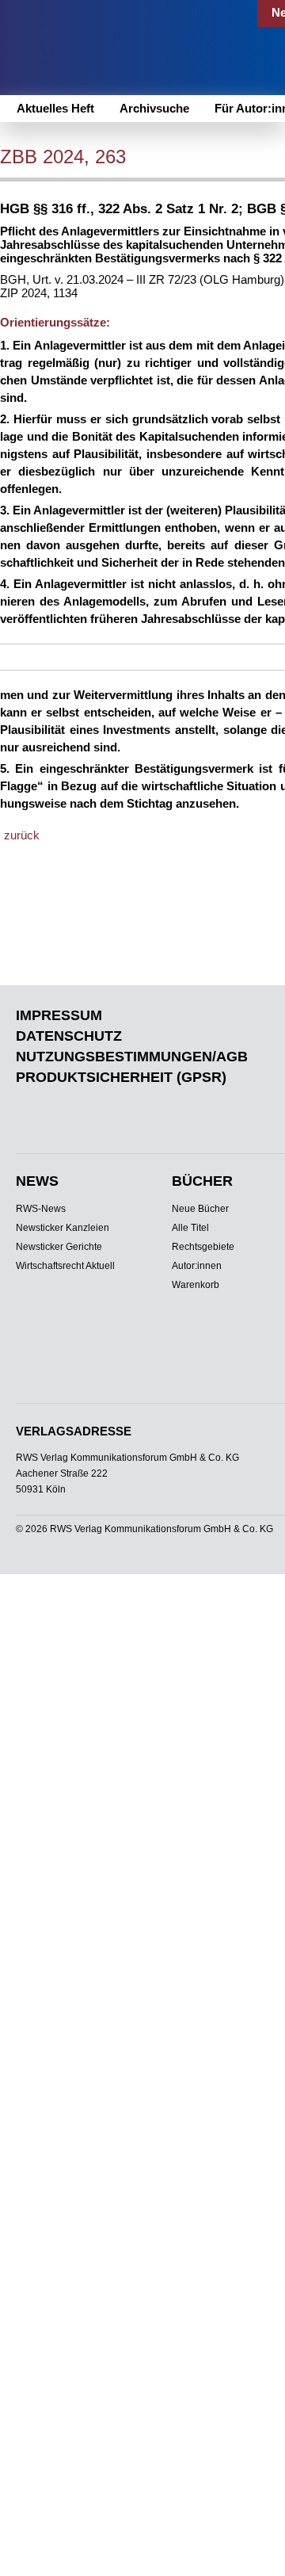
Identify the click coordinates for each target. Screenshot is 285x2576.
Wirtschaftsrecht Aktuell (65, 1266)
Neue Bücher (200, 1209)
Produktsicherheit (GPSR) (121, 1077)
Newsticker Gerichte (59, 1247)
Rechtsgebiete (203, 1247)
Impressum (59, 1015)
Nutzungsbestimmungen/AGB (132, 1057)
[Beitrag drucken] (185, 159)
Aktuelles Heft (55, 108)
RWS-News (41, 1209)
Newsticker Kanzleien (63, 1228)
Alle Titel (190, 1228)
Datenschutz (69, 1036)
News (37, 1181)
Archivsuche (154, 108)
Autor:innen (197, 1266)
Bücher (202, 1181)
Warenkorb (196, 1285)
